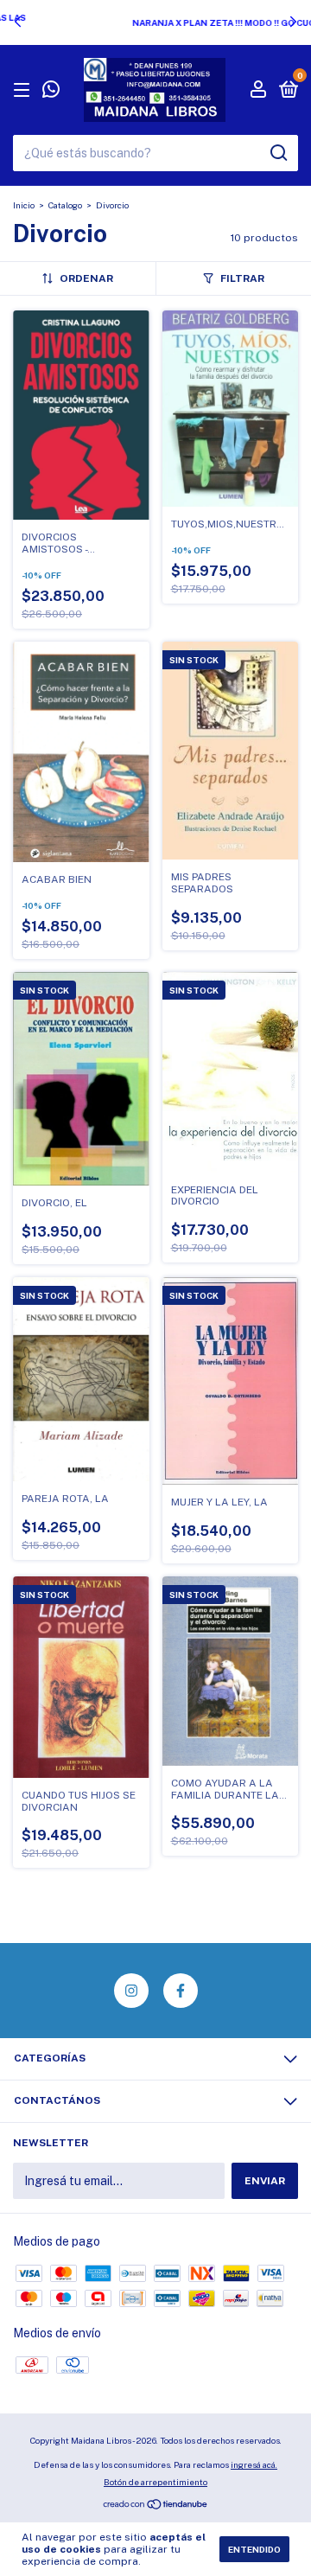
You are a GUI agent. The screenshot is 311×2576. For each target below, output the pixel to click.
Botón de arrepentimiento (155, 2482)
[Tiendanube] (156, 2506)
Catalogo (65, 205)
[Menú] (25, 91)
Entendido (254, 2549)
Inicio (24, 205)
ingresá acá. (254, 2464)
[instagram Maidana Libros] (131, 1991)
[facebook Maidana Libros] (181, 1991)
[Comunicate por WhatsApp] (51, 92)
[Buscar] (278, 153)
